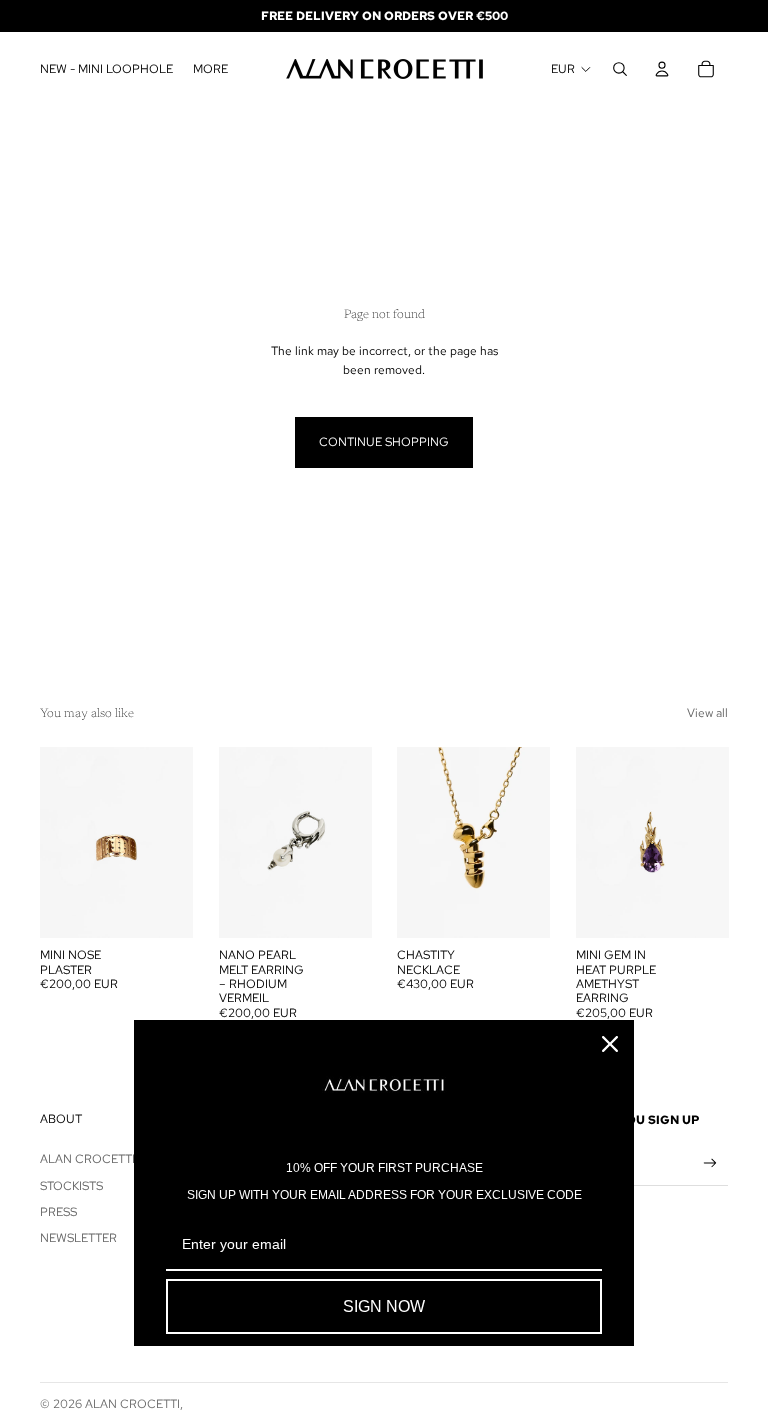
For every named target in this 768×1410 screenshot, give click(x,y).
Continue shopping (384, 442)
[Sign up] (710, 1163)
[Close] (610, 1044)
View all (707, 713)
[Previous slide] (55, 843)
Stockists (71, 1186)
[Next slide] (176, 843)
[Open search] (620, 69)
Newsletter (78, 1238)
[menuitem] (210, 69)
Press (58, 1212)
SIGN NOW (384, 1306)
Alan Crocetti (87, 1159)
